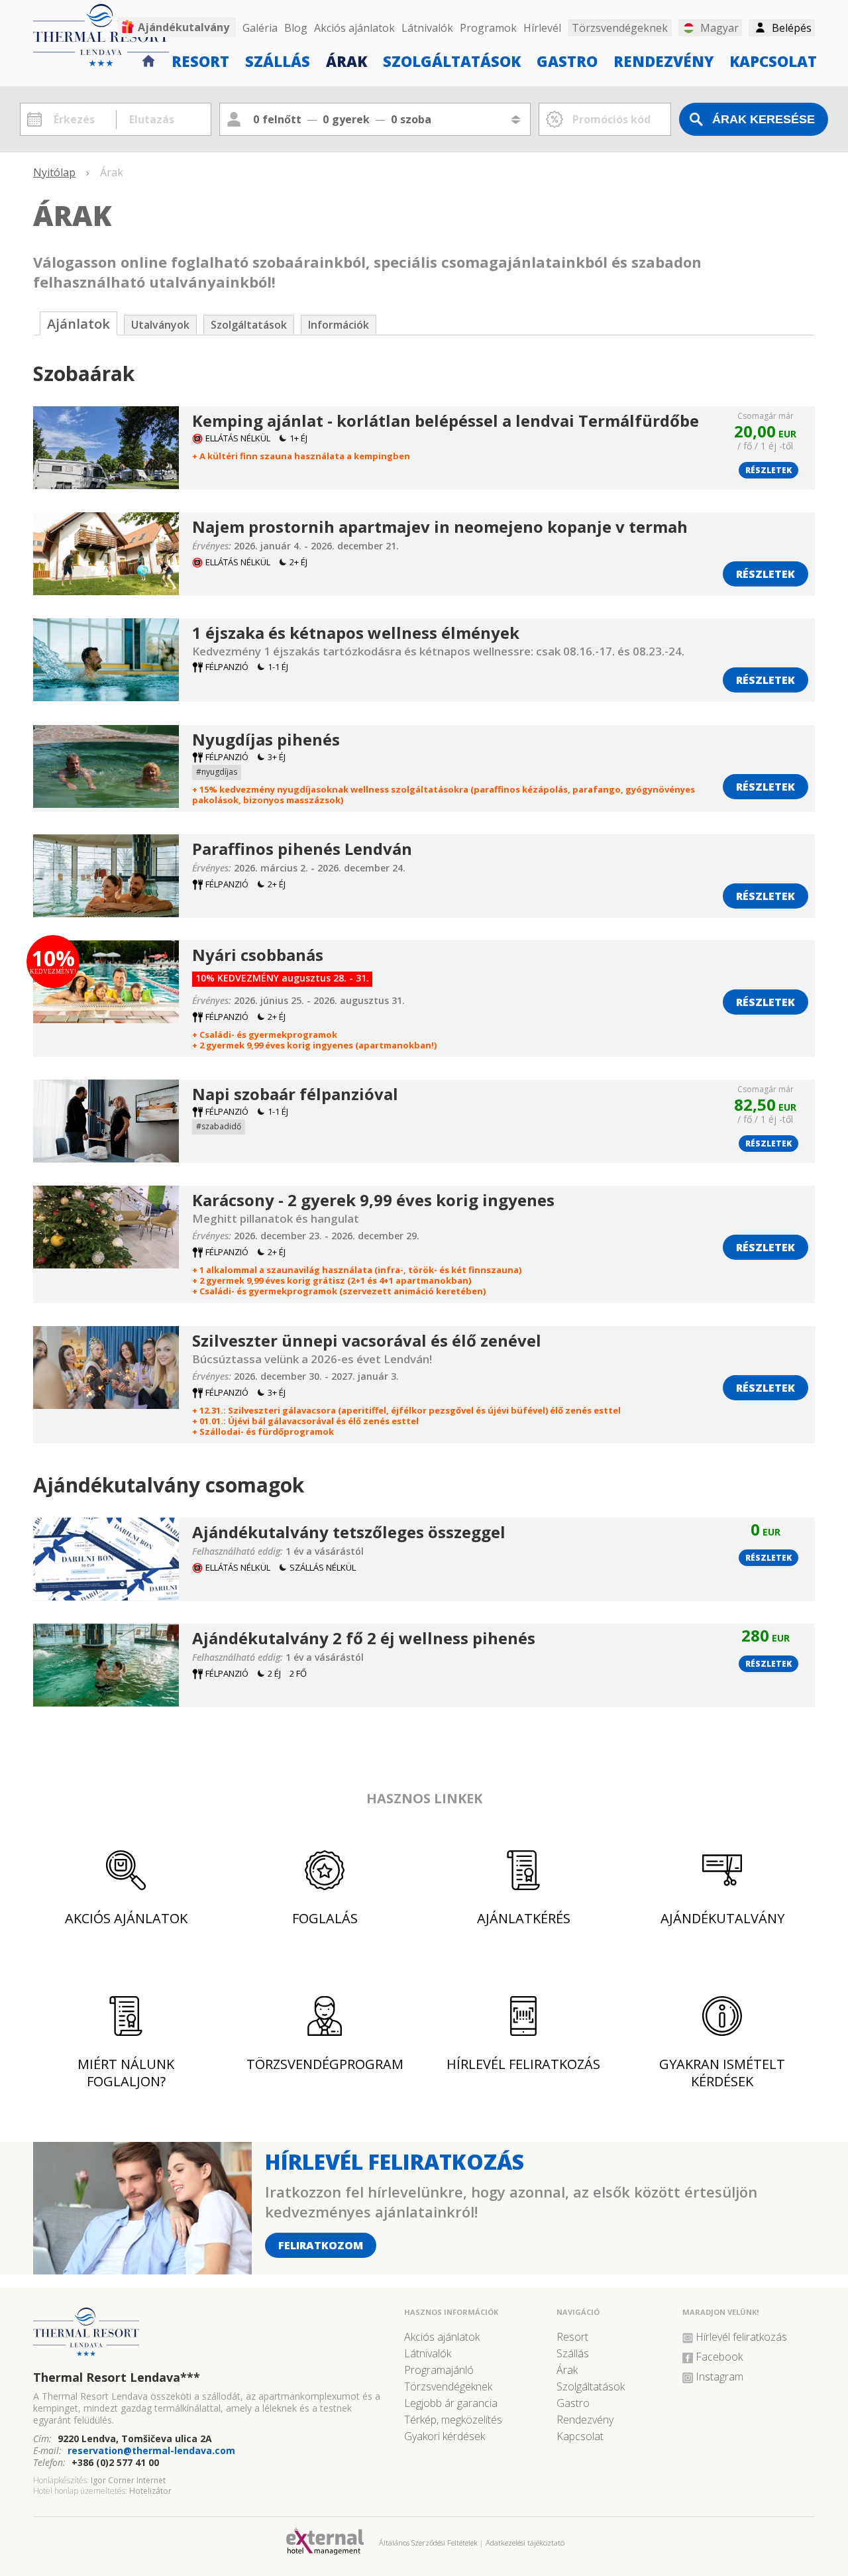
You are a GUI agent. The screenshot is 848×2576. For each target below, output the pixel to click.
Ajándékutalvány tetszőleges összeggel (349, 1532)
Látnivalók (427, 28)
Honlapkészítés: (61, 2480)
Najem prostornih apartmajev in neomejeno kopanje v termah (440, 527)
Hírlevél (542, 28)
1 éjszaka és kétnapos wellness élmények (356, 633)
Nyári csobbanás (258, 955)
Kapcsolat (773, 60)
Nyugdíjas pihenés (266, 739)
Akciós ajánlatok (354, 28)
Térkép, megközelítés (453, 2420)
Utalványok (160, 325)
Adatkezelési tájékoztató (525, 2543)
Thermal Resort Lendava (117, 2377)
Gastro (567, 60)
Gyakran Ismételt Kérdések (722, 2073)
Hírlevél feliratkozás (523, 2064)
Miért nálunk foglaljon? (126, 2073)
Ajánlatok (79, 324)
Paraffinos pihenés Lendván (302, 849)
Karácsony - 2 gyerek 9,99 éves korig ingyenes (373, 1200)
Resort (200, 60)
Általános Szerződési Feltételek (428, 2543)
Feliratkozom (321, 2245)
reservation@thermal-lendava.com (151, 2450)
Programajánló (439, 2370)
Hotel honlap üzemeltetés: (80, 2491)
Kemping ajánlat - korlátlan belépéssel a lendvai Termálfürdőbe (446, 420)
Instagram (719, 2377)
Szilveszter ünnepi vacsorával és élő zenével (367, 1340)
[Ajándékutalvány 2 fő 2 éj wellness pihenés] (106, 1702)
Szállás (278, 60)
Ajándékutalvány (184, 27)
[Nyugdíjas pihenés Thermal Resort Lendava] (106, 803)
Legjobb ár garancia (451, 2403)
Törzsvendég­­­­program (325, 2064)
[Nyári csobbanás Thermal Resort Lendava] (106, 1018)
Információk (339, 325)
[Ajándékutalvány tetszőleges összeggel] (106, 1596)
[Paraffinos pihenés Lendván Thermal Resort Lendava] (106, 912)
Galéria (260, 28)
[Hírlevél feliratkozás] (142, 2269)
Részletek (768, 470)
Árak (346, 60)
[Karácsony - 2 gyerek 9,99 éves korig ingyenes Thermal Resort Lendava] (106, 1263)
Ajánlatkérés (524, 1918)
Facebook (719, 2357)
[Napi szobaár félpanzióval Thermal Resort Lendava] (106, 1157)
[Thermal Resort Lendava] (212, 2337)
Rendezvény (663, 60)
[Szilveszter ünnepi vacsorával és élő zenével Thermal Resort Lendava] (106, 1404)
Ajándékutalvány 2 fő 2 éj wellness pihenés (364, 1638)
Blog (296, 28)
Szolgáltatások (452, 60)
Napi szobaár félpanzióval (295, 1094)
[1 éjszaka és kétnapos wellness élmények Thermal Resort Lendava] (106, 696)
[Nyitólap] (149, 59)
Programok (488, 28)
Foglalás (325, 1918)
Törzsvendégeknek (448, 2386)
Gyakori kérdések (445, 2436)
